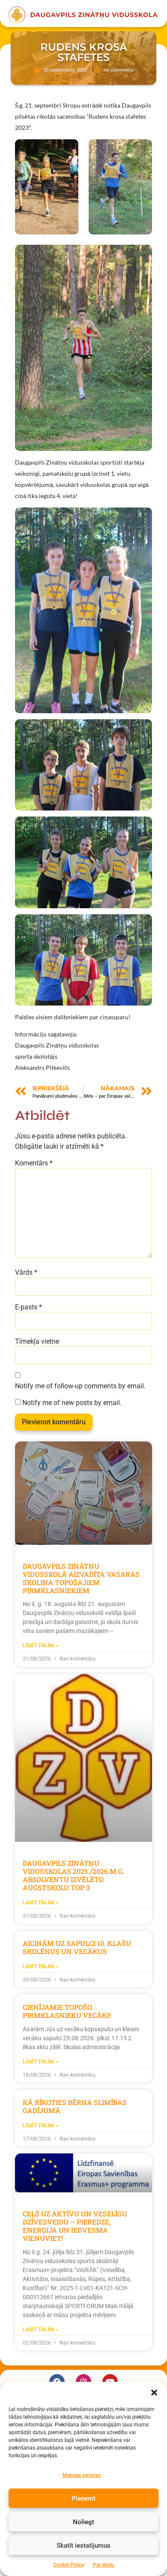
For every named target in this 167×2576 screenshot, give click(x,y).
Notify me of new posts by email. (72, 1403)
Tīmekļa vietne (37, 1342)
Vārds (26, 1273)
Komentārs (34, 1163)
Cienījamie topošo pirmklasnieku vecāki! (67, 2011)
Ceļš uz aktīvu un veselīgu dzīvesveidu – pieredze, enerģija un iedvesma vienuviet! (75, 2226)
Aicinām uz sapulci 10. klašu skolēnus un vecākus (77, 1947)
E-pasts (28, 1307)
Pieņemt (83, 2498)
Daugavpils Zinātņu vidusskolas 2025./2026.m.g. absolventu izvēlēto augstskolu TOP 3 (74, 1875)
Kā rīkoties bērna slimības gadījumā (75, 2106)
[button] (154, 2393)
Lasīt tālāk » (40, 1645)
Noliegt (83, 2522)
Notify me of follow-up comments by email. (80, 1386)
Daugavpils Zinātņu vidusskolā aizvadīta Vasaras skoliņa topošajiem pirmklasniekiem (81, 1578)
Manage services (82, 2475)
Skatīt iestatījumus (83, 2546)
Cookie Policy (69, 2565)
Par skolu (104, 2565)
